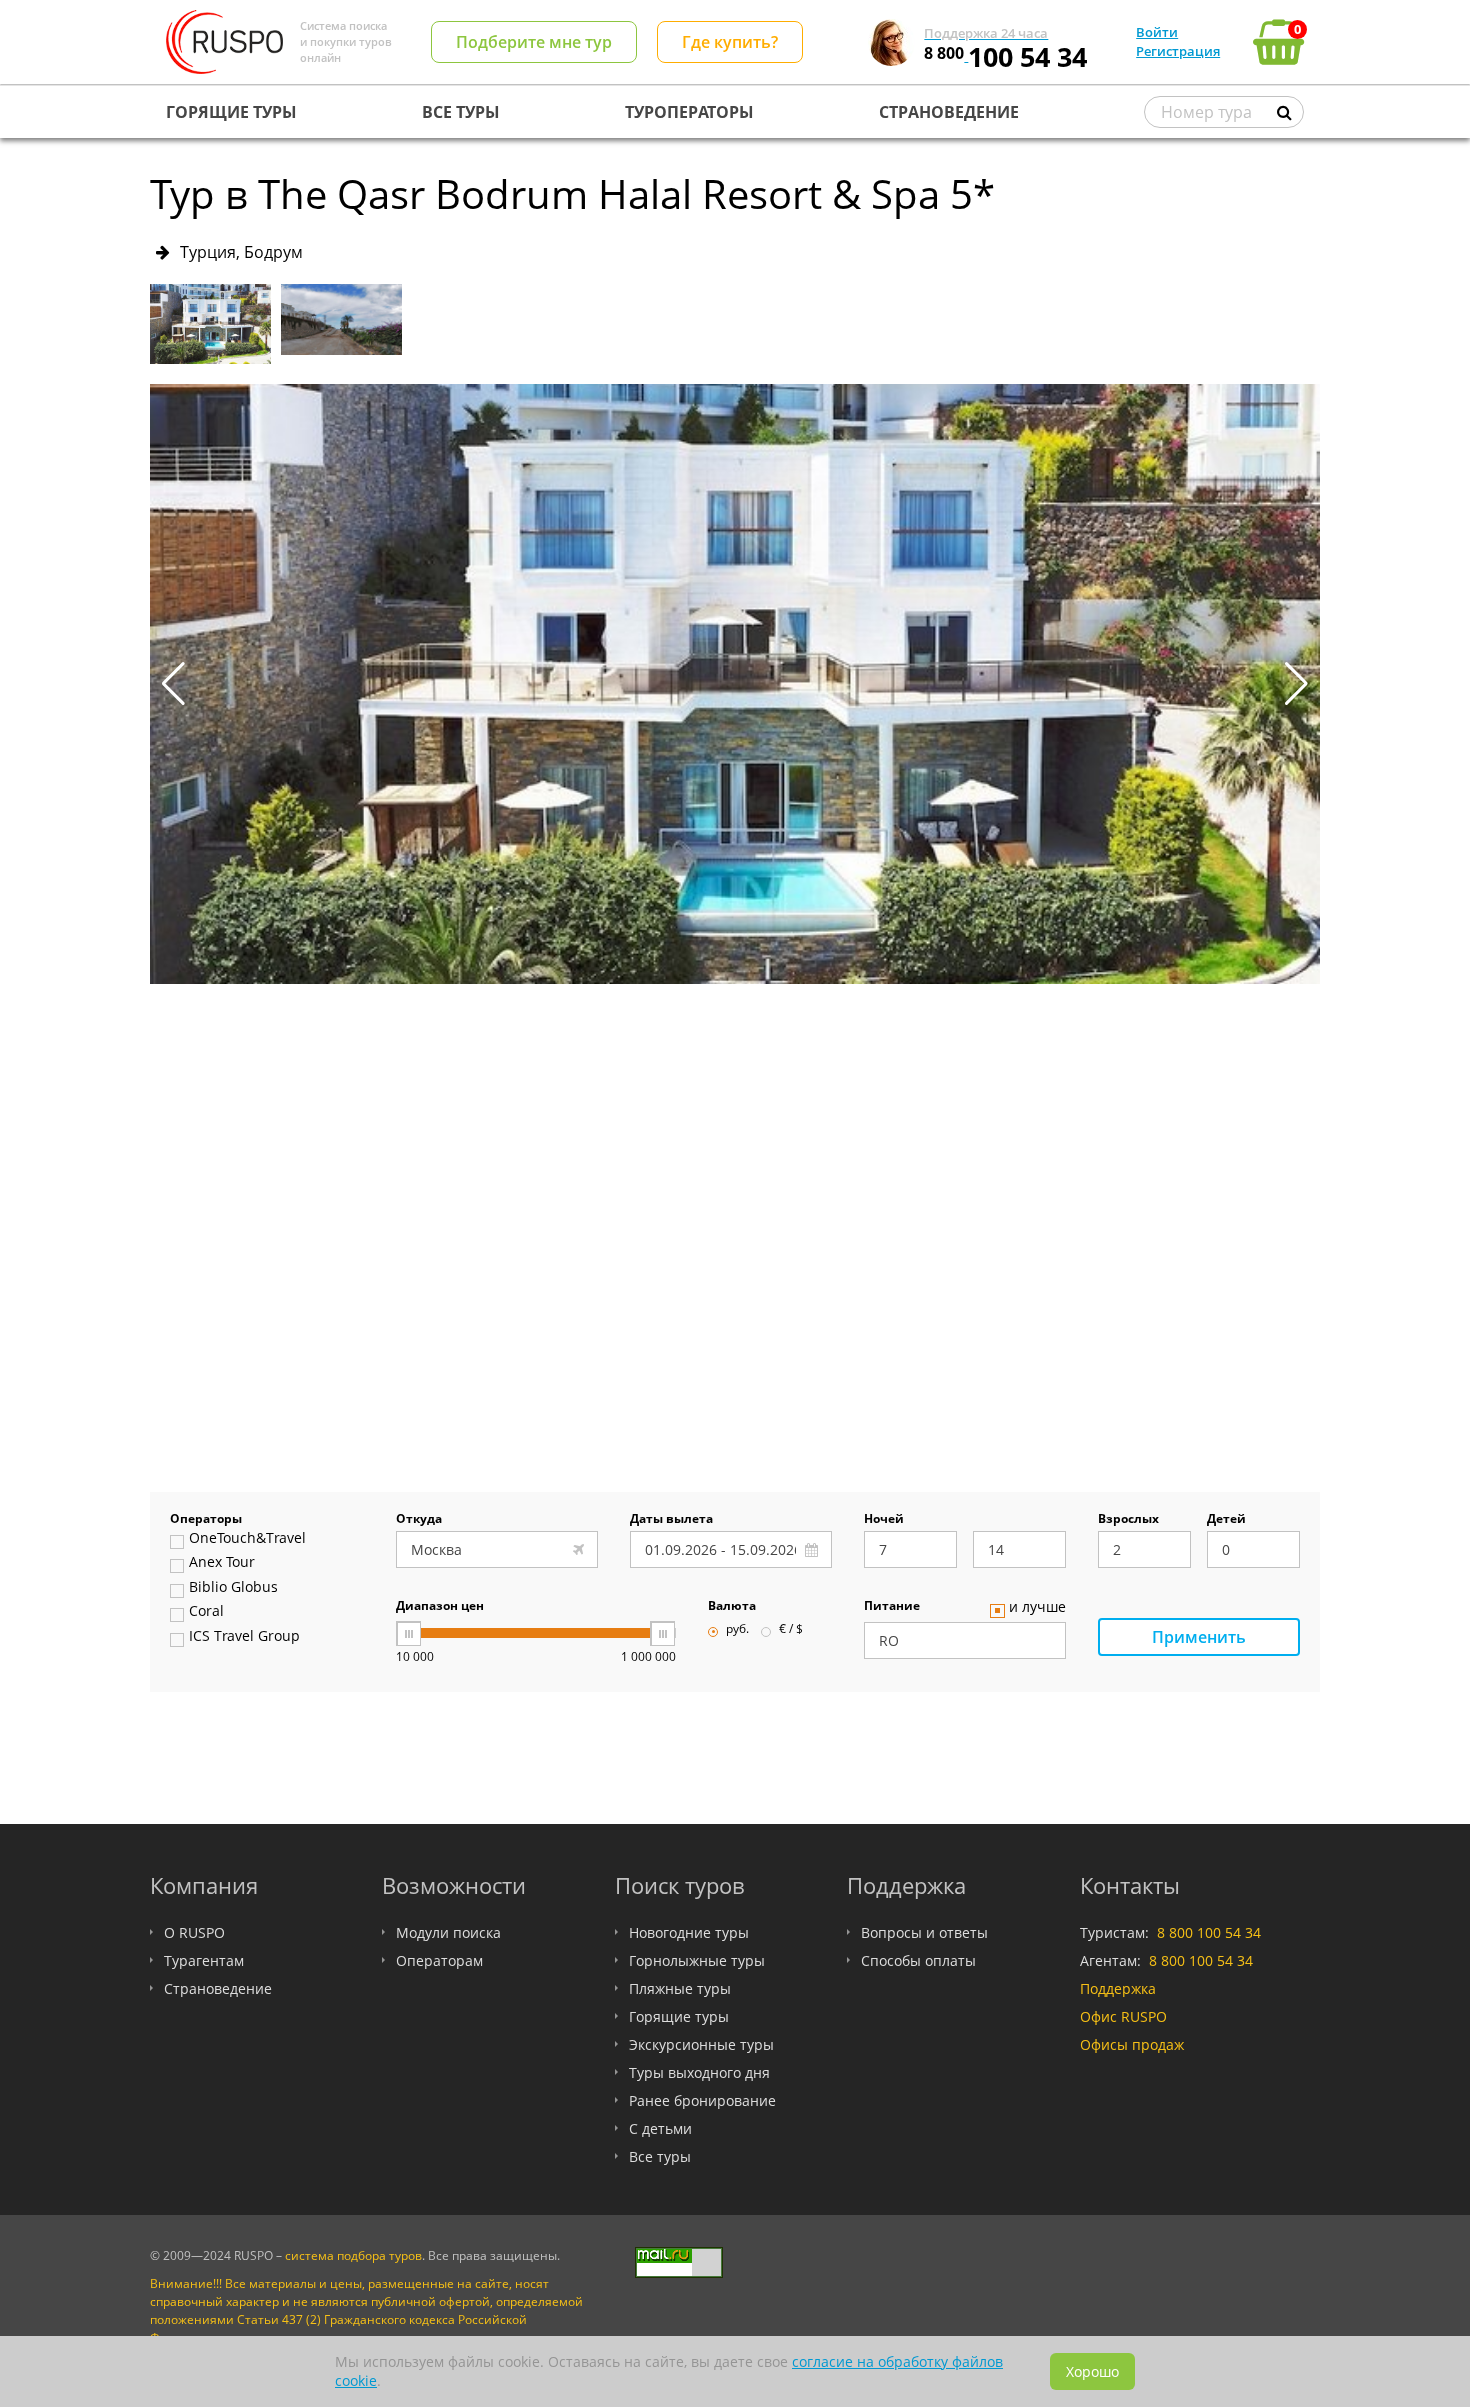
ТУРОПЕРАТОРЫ (689, 112)
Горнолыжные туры (697, 1960)
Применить (1199, 1637)
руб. (737, 1630)
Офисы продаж (1132, 2044)
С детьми (660, 2128)
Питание (892, 1607)
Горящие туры (679, 2016)
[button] (1296, 684)
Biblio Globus (233, 1588)
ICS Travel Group (244, 1637)
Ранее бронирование (702, 2100)
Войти (1157, 32)
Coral (206, 1612)
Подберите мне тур (534, 42)
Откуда (419, 1520)
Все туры (660, 2156)
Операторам (439, 1960)
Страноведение (218, 1988)
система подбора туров (353, 2255)
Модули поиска (448, 1932)
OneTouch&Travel (247, 1539)
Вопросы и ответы (924, 1932)
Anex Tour (222, 1563)
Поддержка (1118, 1988)
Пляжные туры (680, 1988)
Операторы (206, 1520)
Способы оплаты (918, 1960)
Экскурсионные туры (701, 2044)
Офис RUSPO (1123, 2016)
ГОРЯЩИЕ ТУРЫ (231, 112)
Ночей (884, 1520)
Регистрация (1178, 51)
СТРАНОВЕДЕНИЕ (949, 112)
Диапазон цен (440, 1607)
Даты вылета (671, 1520)
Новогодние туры (689, 1932)
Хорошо (1092, 2371)
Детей (1226, 1520)
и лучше (1037, 1608)
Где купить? (730, 42)
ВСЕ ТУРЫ (461, 112)
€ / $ (791, 1630)
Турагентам (204, 1960)
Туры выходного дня (699, 2072)
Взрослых (1128, 1520)
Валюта (732, 1607)
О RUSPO (194, 1932)
